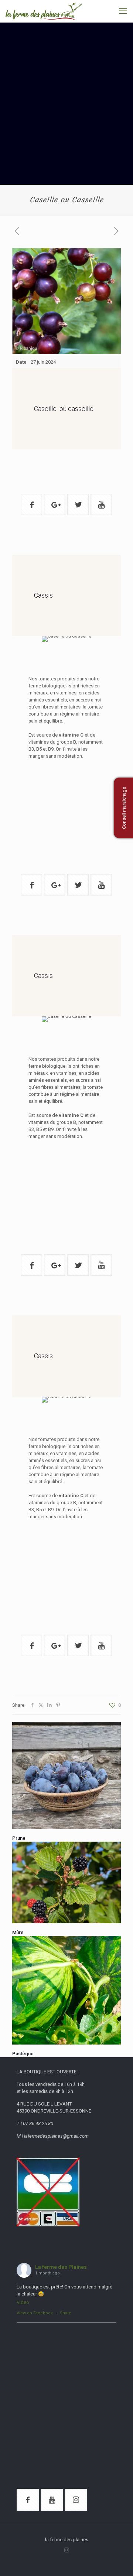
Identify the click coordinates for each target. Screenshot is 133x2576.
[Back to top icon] (118, 2561)
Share (66, 2313)
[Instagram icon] (67, 2550)
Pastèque (23, 2054)
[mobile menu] (123, 11)
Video (23, 2302)
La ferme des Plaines (61, 2267)
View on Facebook (35, 2313)
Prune (19, 1838)
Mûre (18, 1932)
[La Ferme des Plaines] (44, 11)
